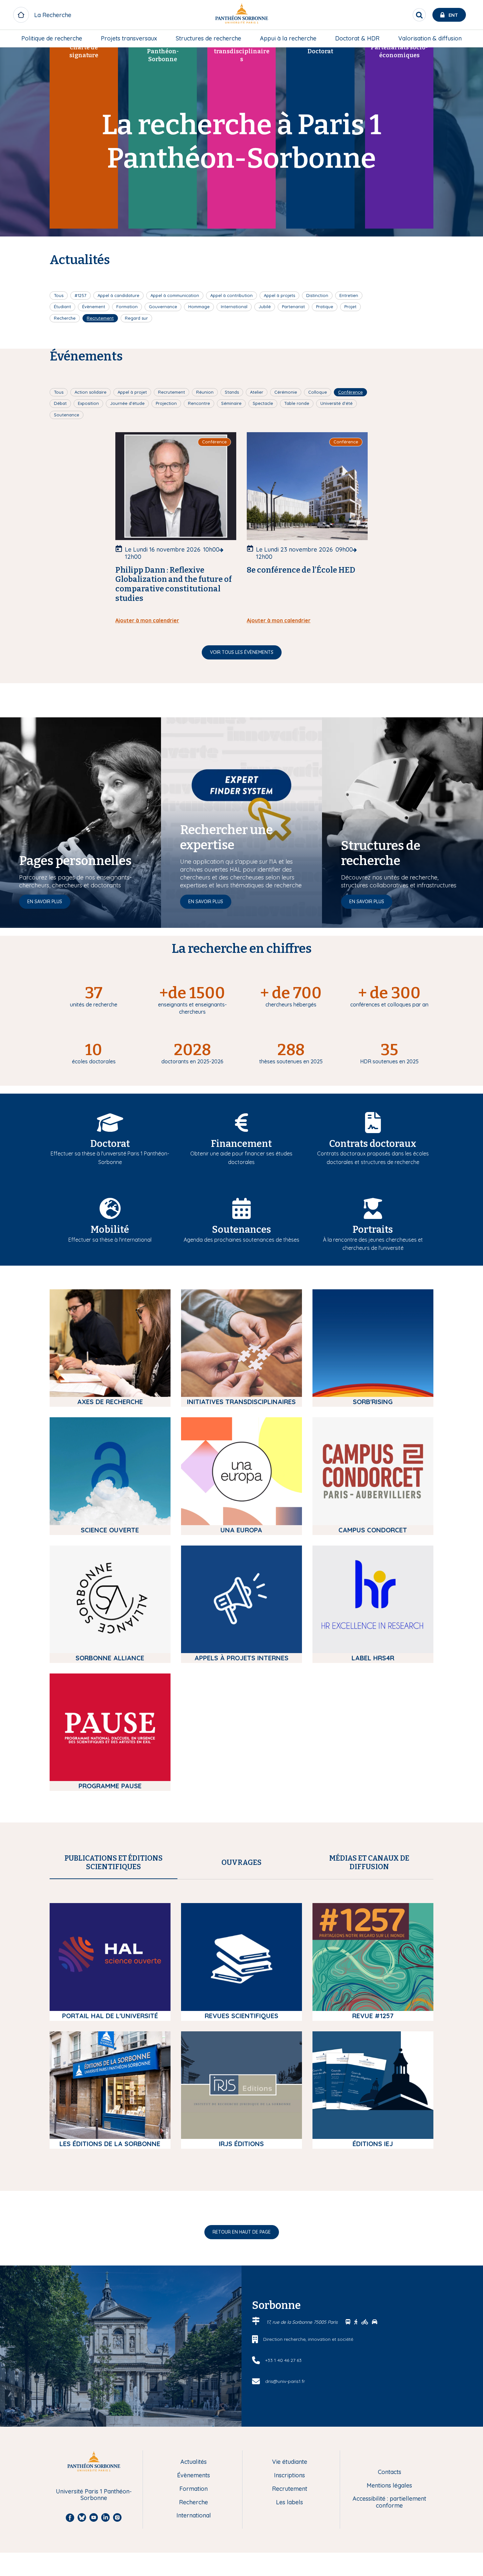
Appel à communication (175, 295)
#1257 (80, 295)
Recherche (65, 318)
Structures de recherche (208, 38)
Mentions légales (389, 2486)
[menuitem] (52, 38)
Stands (232, 392)
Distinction (317, 295)
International (234, 307)
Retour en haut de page (242, 2232)
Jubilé (265, 307)
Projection (166, 403)
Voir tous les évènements (242, 652)
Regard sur (136, 318)
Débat (60, 403)
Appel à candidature (118, 295)
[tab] (114, 1863)
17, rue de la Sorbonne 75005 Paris (303, 2322)
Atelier (257, 392)
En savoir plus (45, 902)
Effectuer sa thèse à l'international (110, 1240)
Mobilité (110, 1230)
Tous (59, 295)
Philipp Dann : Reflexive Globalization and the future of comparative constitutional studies (173, 584)
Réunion (205, 392)
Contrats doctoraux (373, 1144)
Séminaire (231, 403)
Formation (127, 307)
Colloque (318, 392)
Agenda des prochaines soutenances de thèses (241, 1240)
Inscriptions (289, 2476)
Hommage (199, 307)
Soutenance (67, 415)
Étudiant (62, 307)
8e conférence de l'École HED (301, 570)
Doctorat (110, 1144)
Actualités (194, 2462)
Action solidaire (91, 392)
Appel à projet (132, 392)
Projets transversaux (129, 38)
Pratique (325, 307)
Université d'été (336, 403)
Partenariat (293, 307)
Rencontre (199, 403)
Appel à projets (279, 295)
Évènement (94, 307)
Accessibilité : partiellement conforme (389, 2502)
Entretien (349, 295)
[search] (419, 15)
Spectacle (263, 403)
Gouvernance (163, 307)
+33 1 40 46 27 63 (283, 2360)
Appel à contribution (231, 295)
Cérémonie (286, 392)
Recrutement (100, 318)
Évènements (194, 2476)
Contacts (390, 2472)
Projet (350, 307)
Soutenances (241, 1230)
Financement (241, 1144)
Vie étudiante (290, 2462)
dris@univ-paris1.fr (285, 2381)
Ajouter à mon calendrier (147, 620)
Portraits (373, 1230)
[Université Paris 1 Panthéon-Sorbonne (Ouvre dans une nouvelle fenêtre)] (241, 15)
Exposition (88, 403)
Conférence (350, 392)
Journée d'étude (127, 403)
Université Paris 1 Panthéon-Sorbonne (94, 2495)
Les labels (289, 2502)
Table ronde (297, 403)
